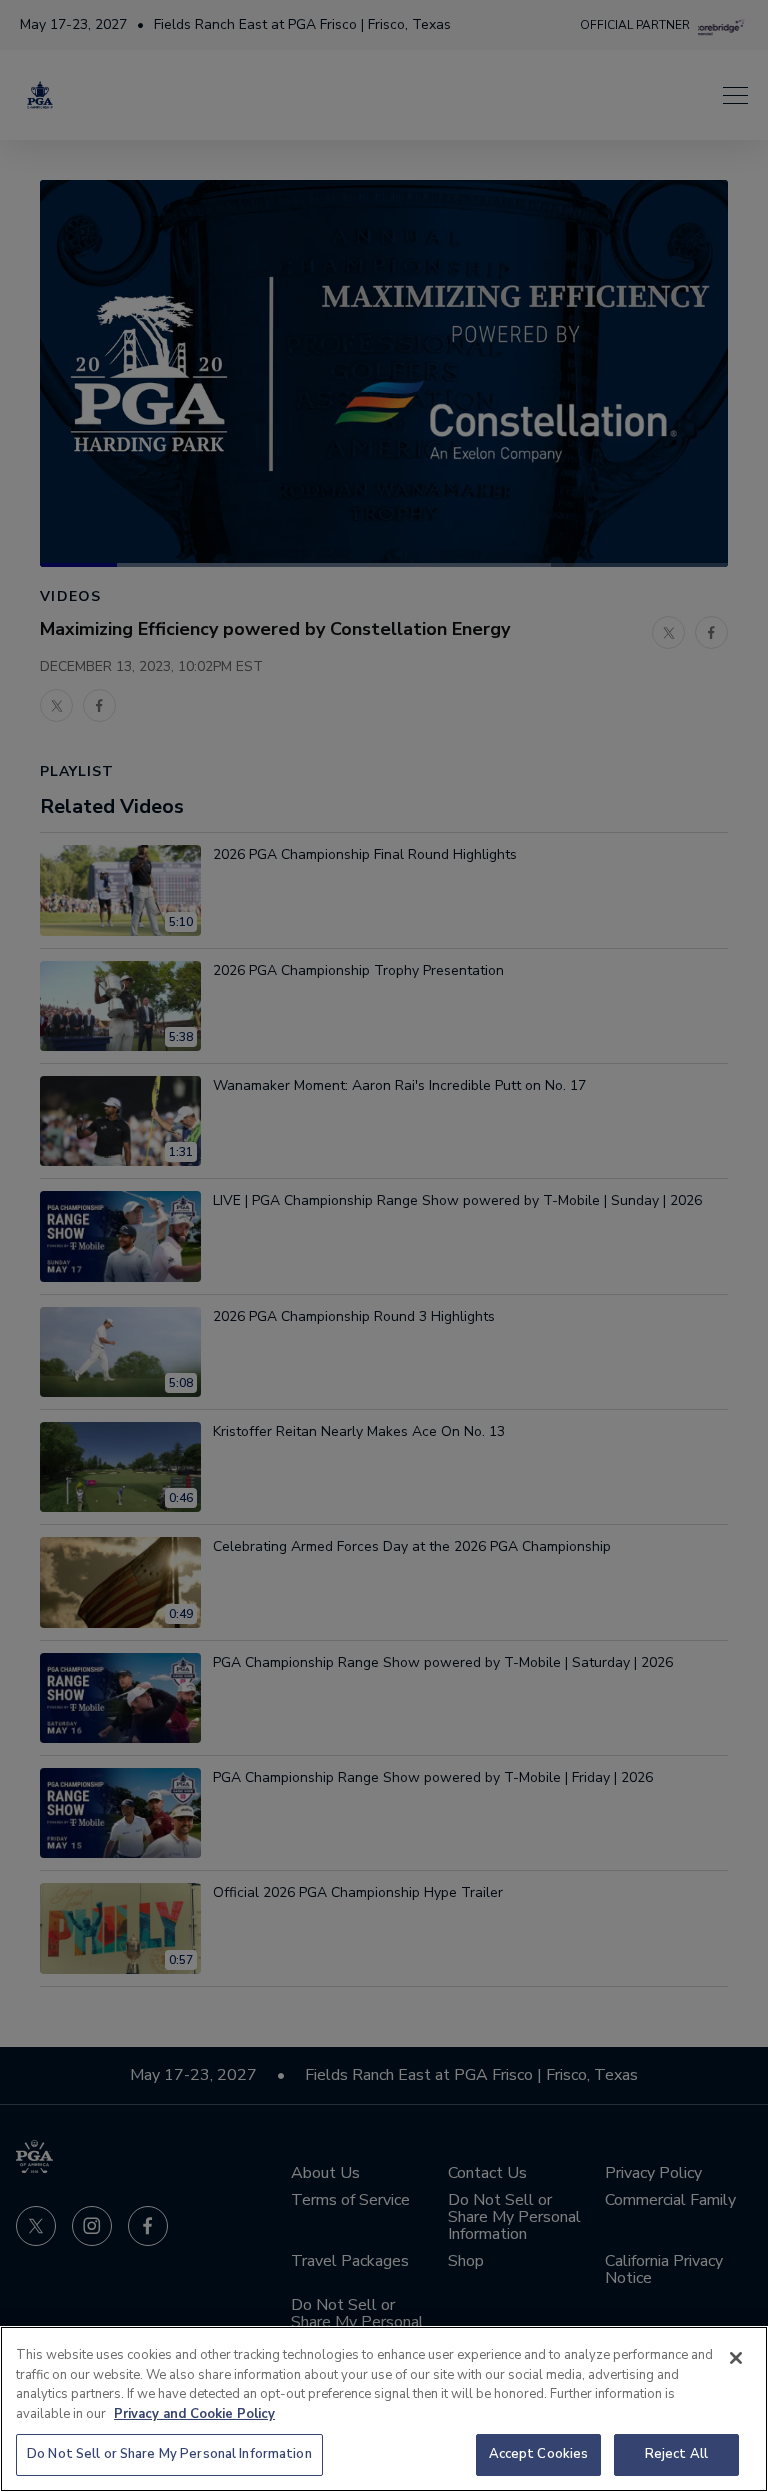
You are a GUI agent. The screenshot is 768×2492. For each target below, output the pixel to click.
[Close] (736, 2358)
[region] (384, 2409)
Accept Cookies (539, 2454)
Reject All (676, 2454)
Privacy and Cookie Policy (194, 2414)
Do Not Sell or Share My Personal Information (169, 2454)
